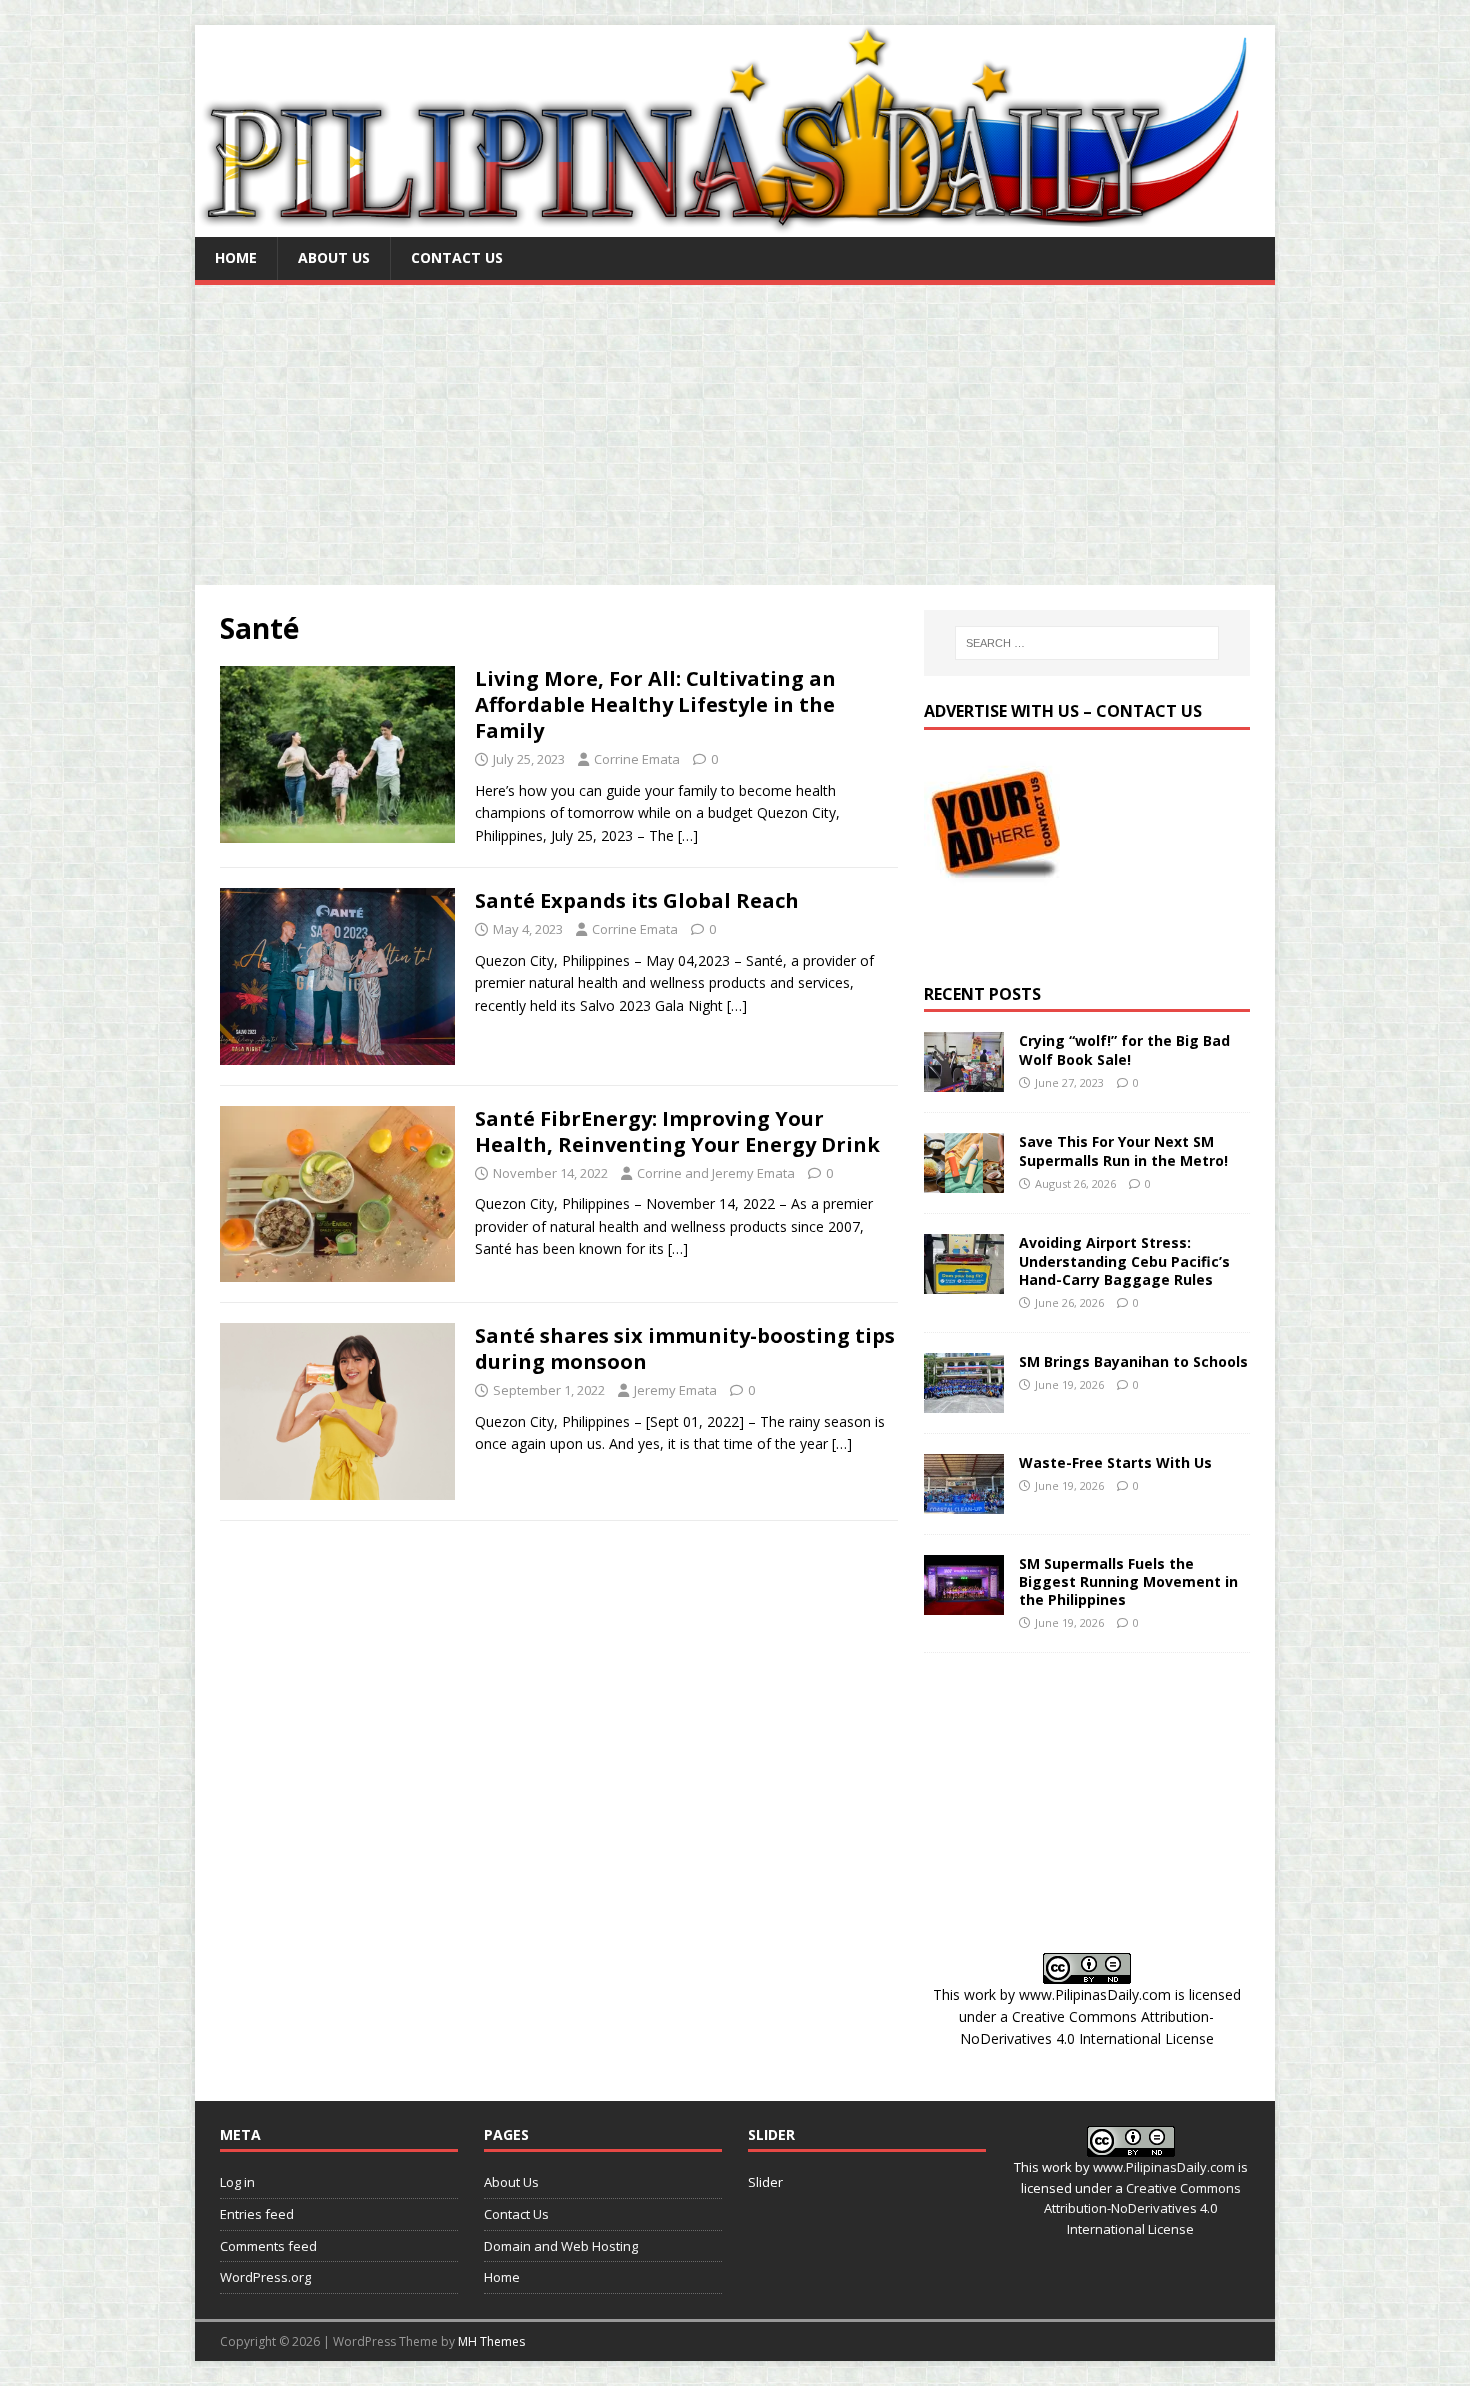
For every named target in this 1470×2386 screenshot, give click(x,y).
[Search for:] (1087, 643)
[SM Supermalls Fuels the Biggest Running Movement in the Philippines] (964, 1602)
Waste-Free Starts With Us (1115, 1462)
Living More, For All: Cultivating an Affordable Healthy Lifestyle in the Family (655, 704)
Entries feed (257, 2214)
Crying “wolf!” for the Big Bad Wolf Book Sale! (1124, 1049)
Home (236, 257)
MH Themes (491, 2341)
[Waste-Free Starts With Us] (964, 1501)
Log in (237, 2182)
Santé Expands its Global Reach (637, 900)
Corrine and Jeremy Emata (716, 1173)
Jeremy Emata (675, 1390)
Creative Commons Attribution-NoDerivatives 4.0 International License (1142, 2209)
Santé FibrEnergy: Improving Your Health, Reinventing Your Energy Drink (677, 1131)
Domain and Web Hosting (561, 2246)
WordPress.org (265, 2277)
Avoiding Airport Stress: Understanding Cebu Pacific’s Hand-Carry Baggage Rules (1124, 1260)
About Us (334, 257)
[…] (688, 835)
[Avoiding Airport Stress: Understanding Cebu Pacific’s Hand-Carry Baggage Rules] (964, 1282)
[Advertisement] (735, 435)
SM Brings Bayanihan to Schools (1133, 1361)
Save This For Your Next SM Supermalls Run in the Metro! (1123, 1150)
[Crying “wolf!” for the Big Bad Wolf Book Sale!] (964, 1080)
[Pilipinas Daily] (735, 225)
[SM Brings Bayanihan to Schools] (964, 1400)
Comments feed (268, 2246)
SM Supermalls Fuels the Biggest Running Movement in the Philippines (1128, 1581)
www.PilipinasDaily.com (1095, 1994)
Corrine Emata (637, 759)
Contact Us (457, 257)
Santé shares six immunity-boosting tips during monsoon (685, 1348)
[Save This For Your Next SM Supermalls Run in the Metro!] (964, 1181)
